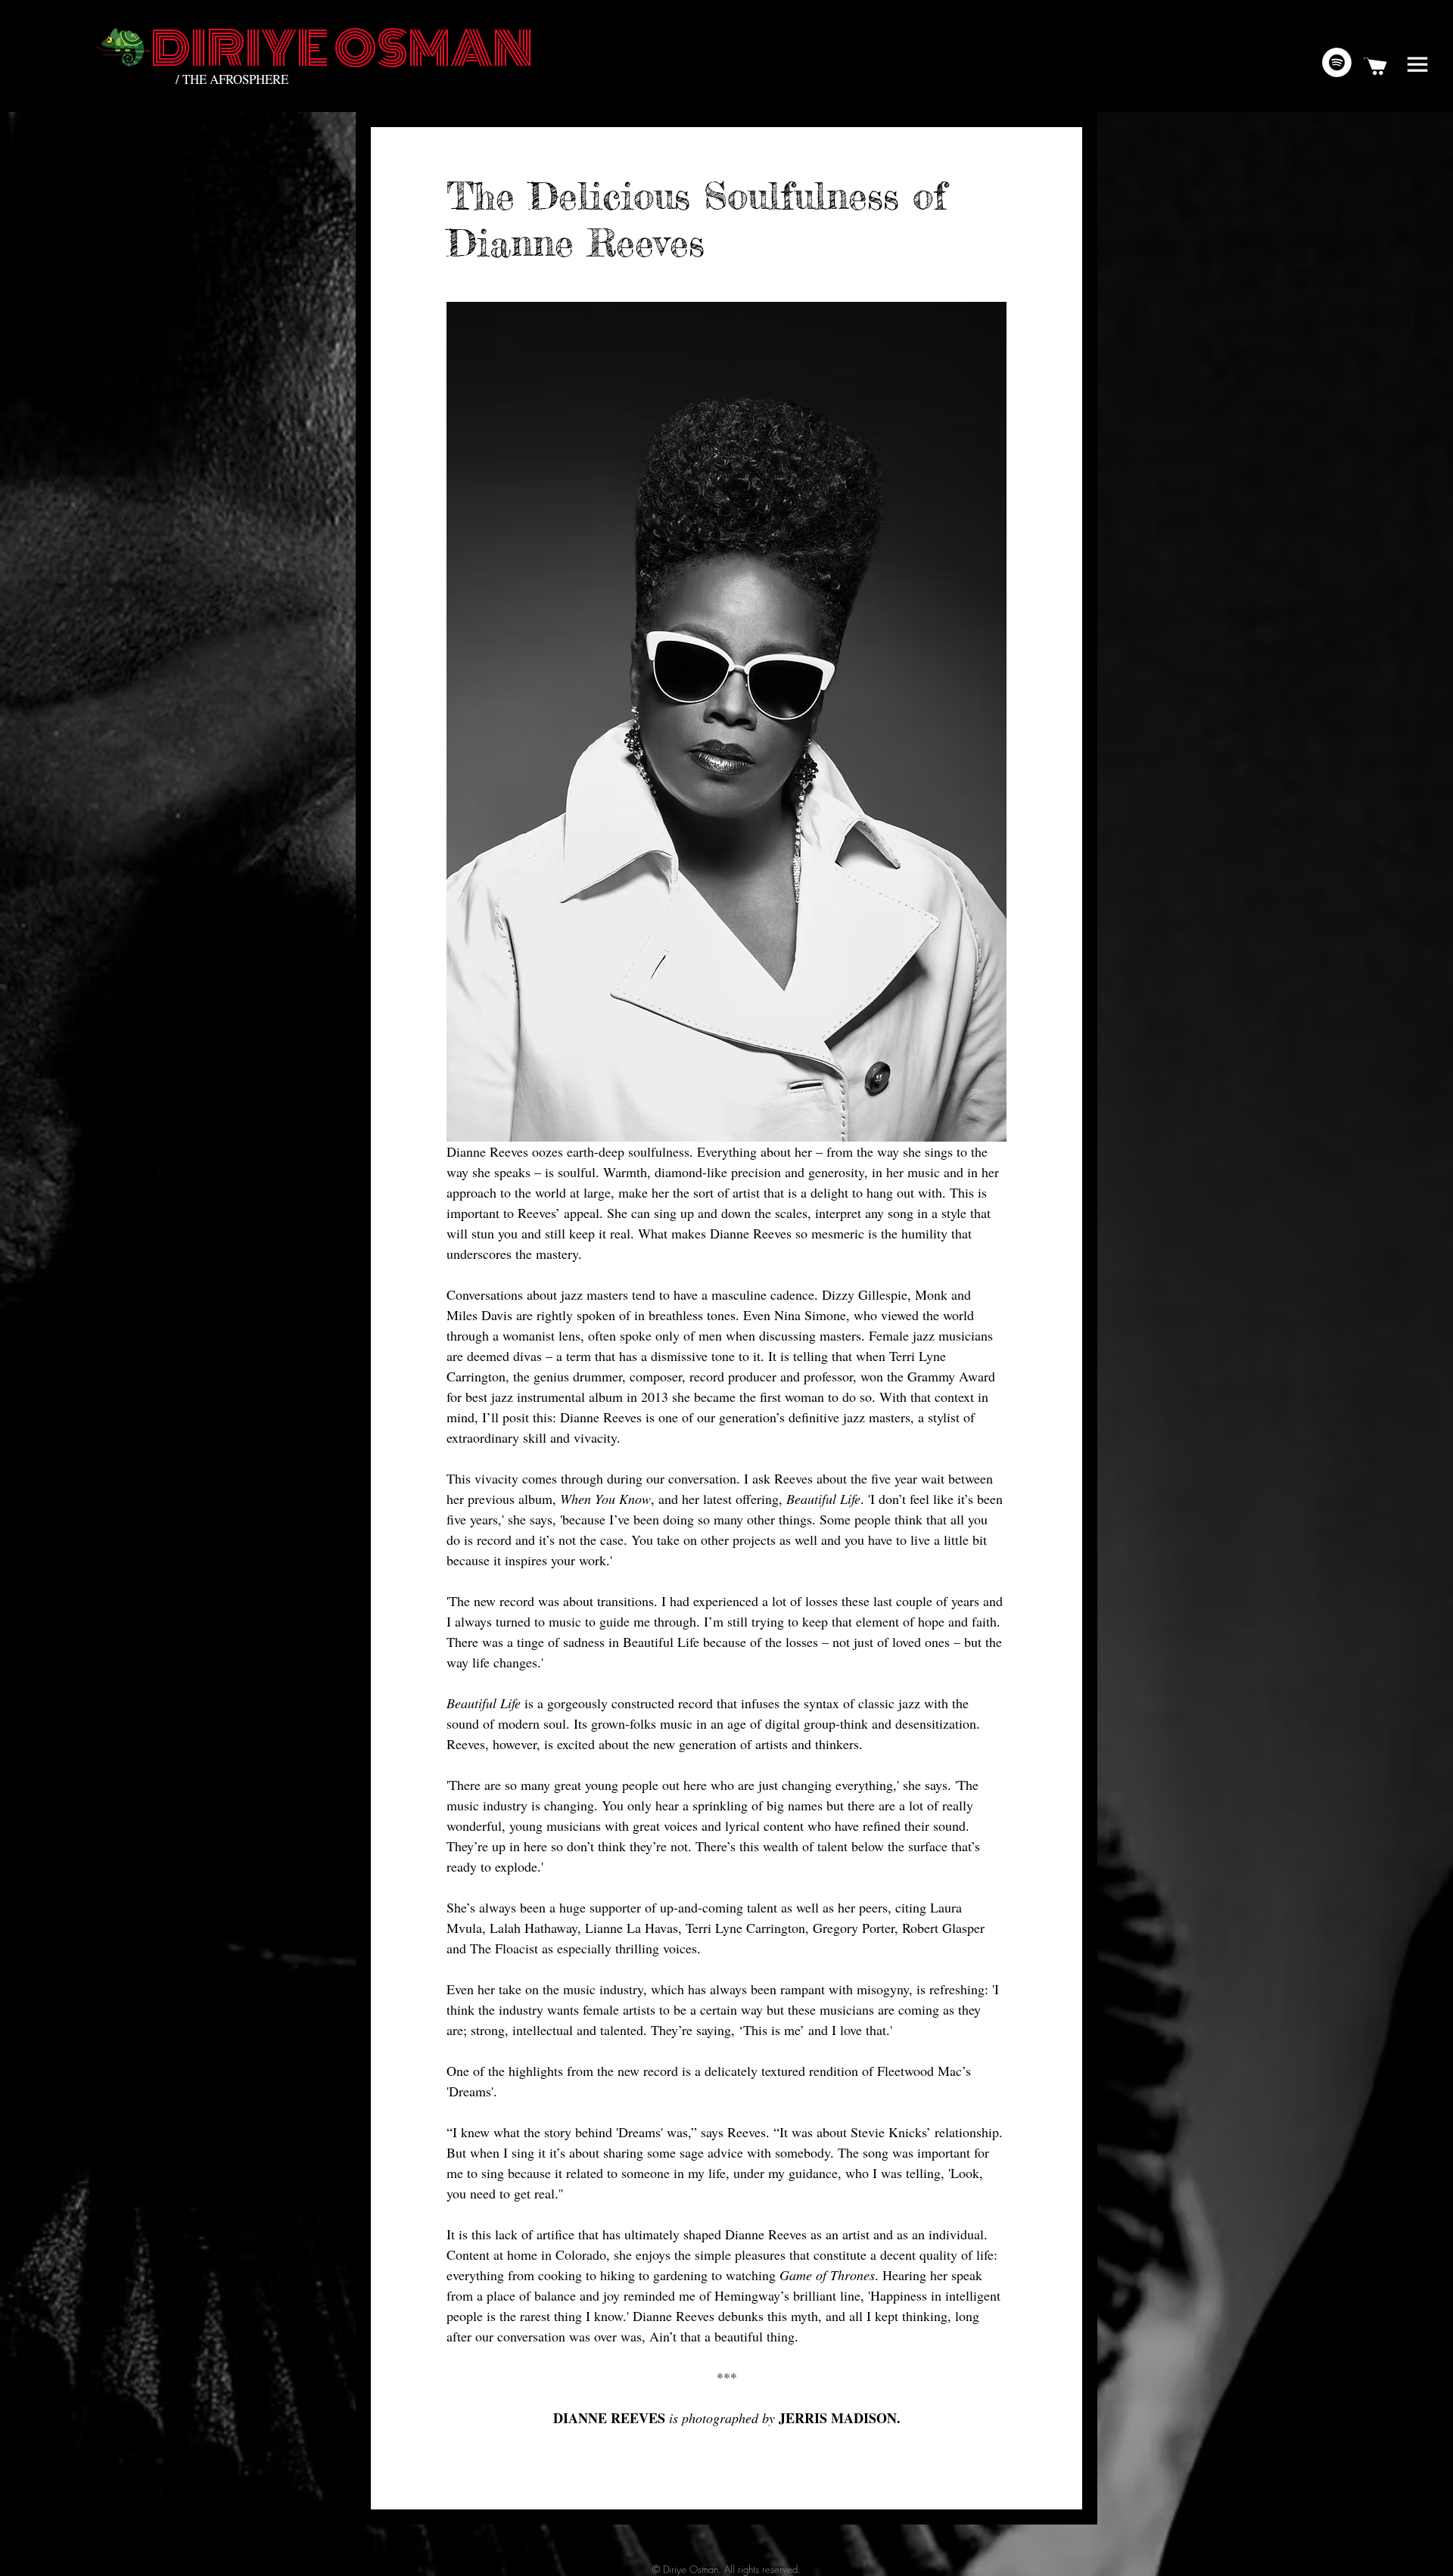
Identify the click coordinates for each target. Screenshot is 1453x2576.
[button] (1417, 64)
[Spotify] (1337, 62)
